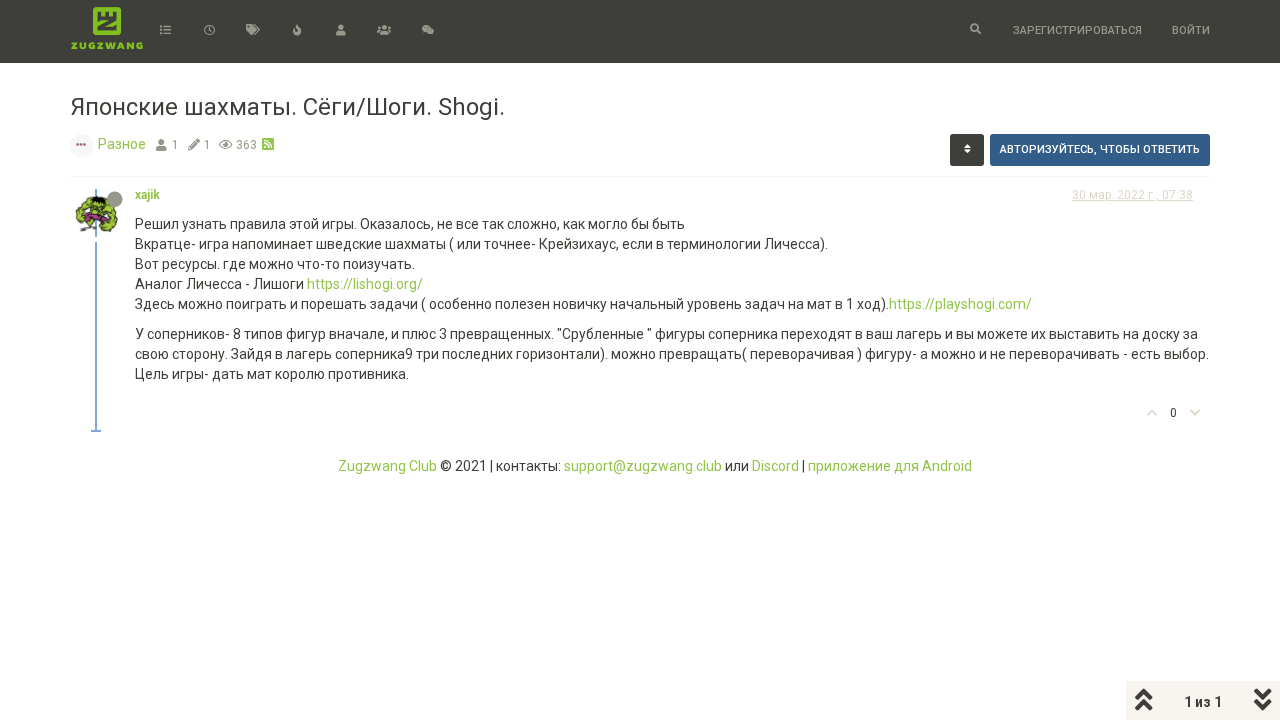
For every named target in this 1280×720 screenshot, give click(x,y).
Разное (122, 144)
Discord (775, 466)
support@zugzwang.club (643, 466)
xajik (147, 195)
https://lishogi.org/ (365, 284)
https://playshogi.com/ (960, 304)
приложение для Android (890, 466)
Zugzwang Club (387, 466)
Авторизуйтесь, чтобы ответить (1100, 149)
